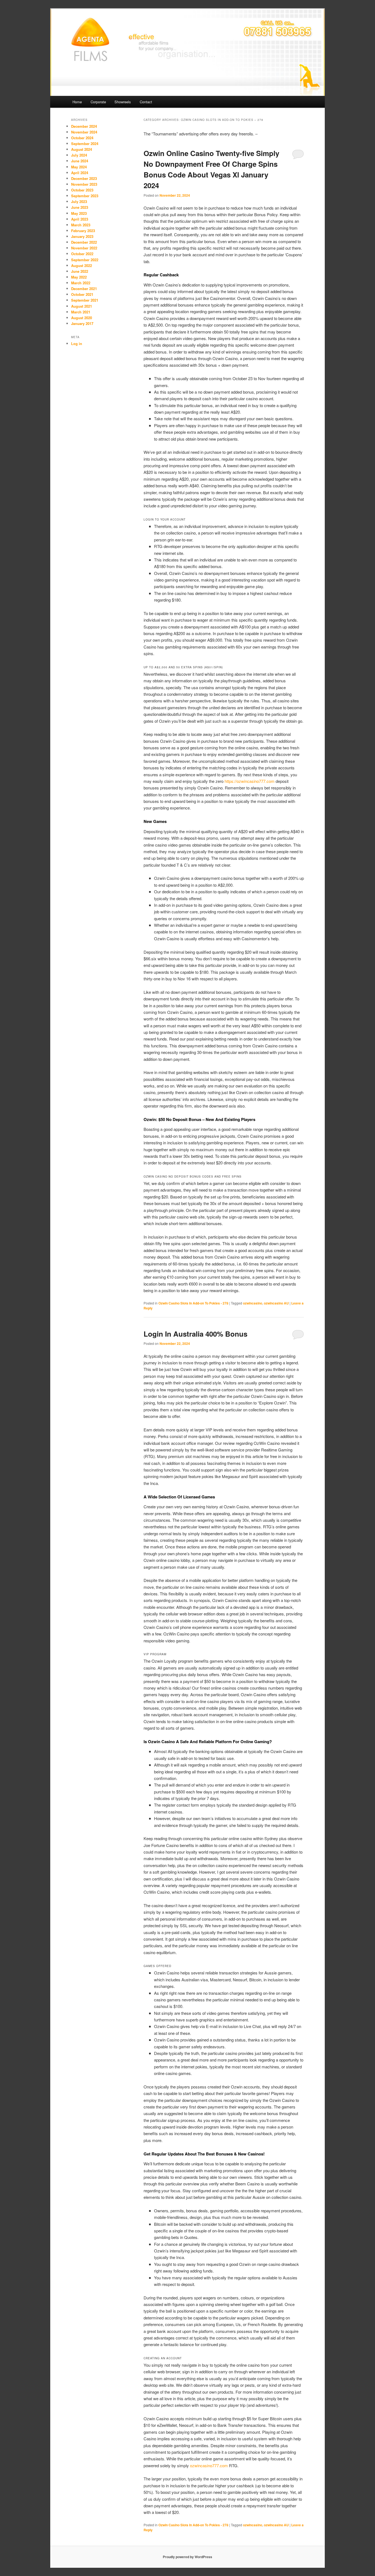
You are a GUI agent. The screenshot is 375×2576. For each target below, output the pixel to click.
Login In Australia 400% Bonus (195, 1334)
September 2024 (85, 144)
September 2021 (85, 300)
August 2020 (82, 318)
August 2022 (82, 265)
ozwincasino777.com (209, 2465)
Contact (146, 102)
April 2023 (80, 219)
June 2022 (80, 271)
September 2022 (85, 260)
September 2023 (85, 196)
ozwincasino (253, 1303)
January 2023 (82, 236)
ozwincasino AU (276, 1303)
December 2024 (84, 126)
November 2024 (84, 132)
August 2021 (82, 306)
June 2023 (80, 207)
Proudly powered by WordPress (187, 2557)
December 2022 (84, 242)
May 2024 (79, 167)
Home (77, 102)
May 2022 (79, 277)
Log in (77, 343)
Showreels (123, 102)
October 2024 (82, 138)
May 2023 (79, 213)
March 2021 (81, 312)
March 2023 (81, 225)
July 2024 (79, 155)
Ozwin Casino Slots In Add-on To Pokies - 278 (193, 1303)
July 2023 (79, 201)
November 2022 (84, 248)
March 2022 (81, 283)
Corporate (98, 102)
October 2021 (82, 294)
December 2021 (84, 289)
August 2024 (82, 149)
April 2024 (80, 173)
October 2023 (82, 190)
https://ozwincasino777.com (250, 781)
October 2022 (82, 254)
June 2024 (80, 161)
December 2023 (84, 178)
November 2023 (84, 184)
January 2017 (82, 323)
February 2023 (83, 231)
